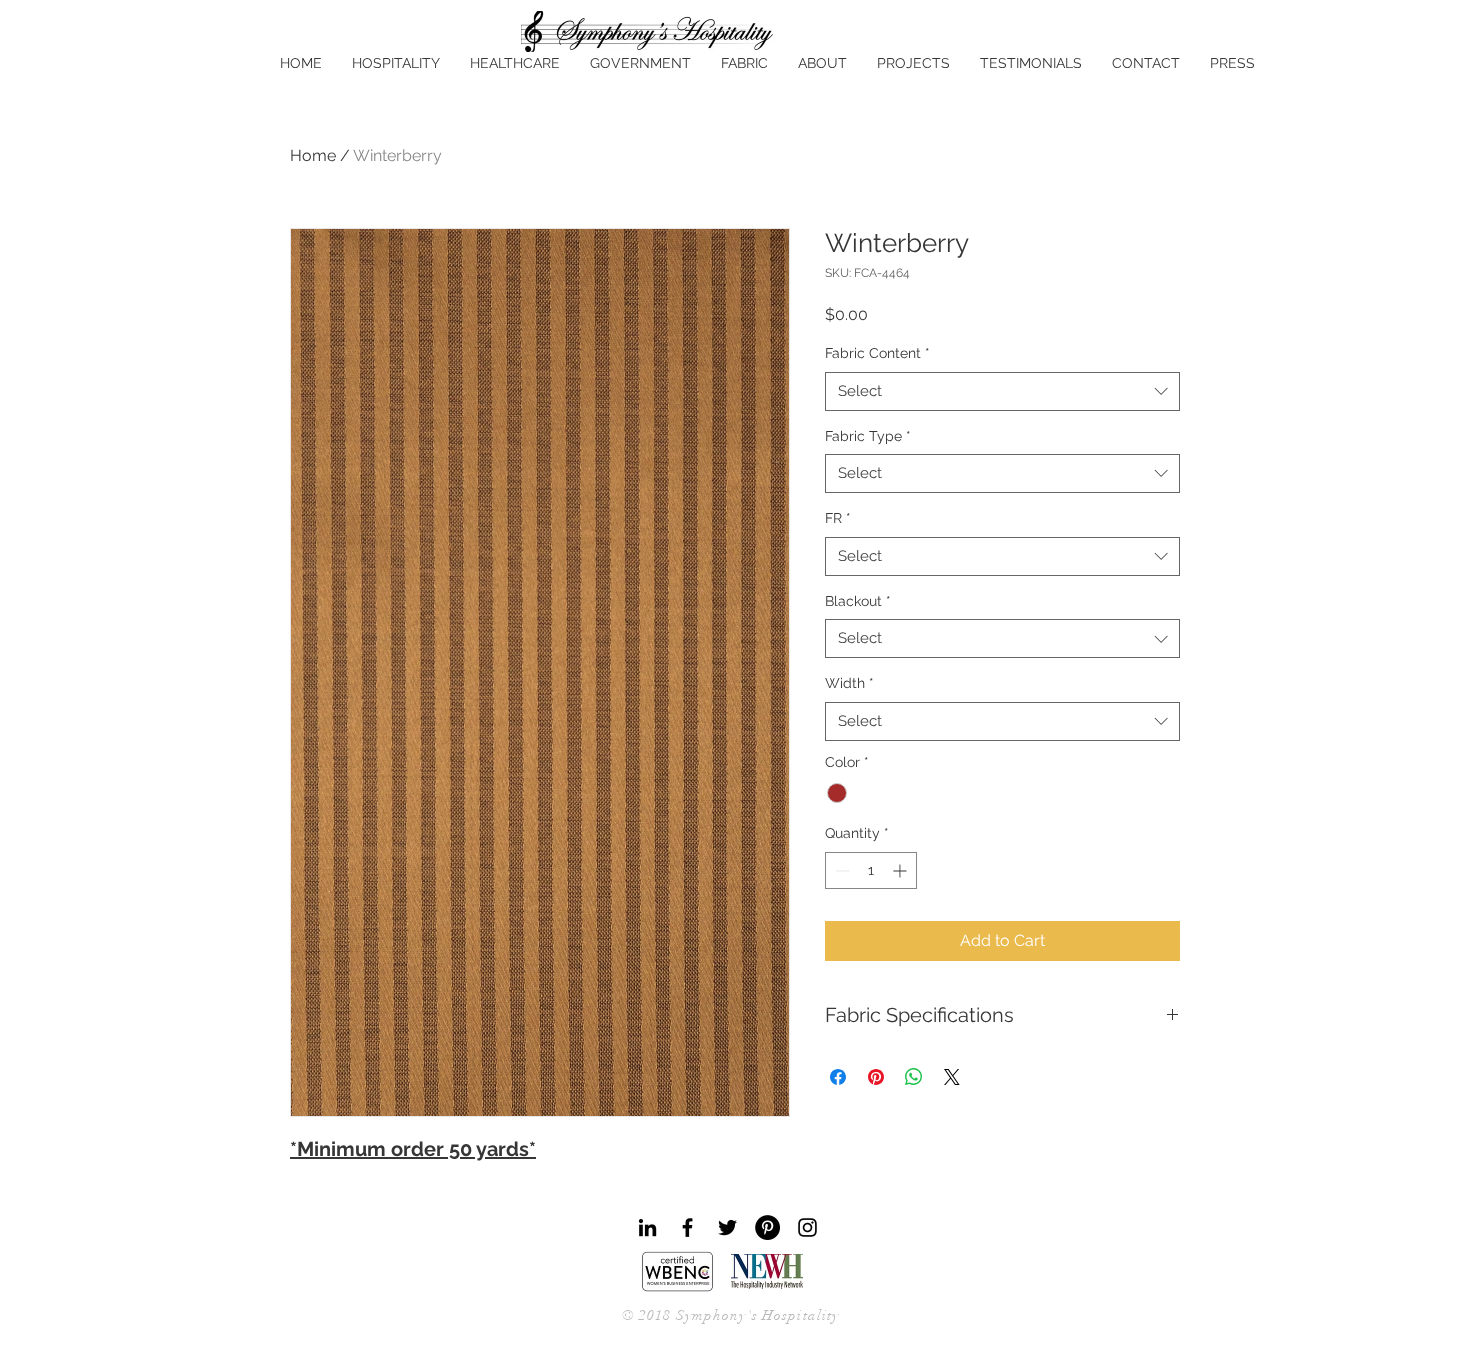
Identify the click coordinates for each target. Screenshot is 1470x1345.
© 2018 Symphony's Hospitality (730, 1315)
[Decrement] (840, 870)
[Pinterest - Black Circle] (767, 1227)
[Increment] (901, 870)
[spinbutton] (871, 870)
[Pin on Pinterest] (876, 1077)
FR (838, 518)
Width (849, 683)
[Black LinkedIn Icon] (647, 1227)
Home (313, 155)
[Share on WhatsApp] (914, 1077)
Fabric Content (877, 353)
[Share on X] (952, 1077)
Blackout (858, 601)
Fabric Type (868, 436)
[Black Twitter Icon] (727, 1227)
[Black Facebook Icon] (687, 1227)
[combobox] (1002, 391)
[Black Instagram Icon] (807, 1227)
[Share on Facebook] (838, 1077)
